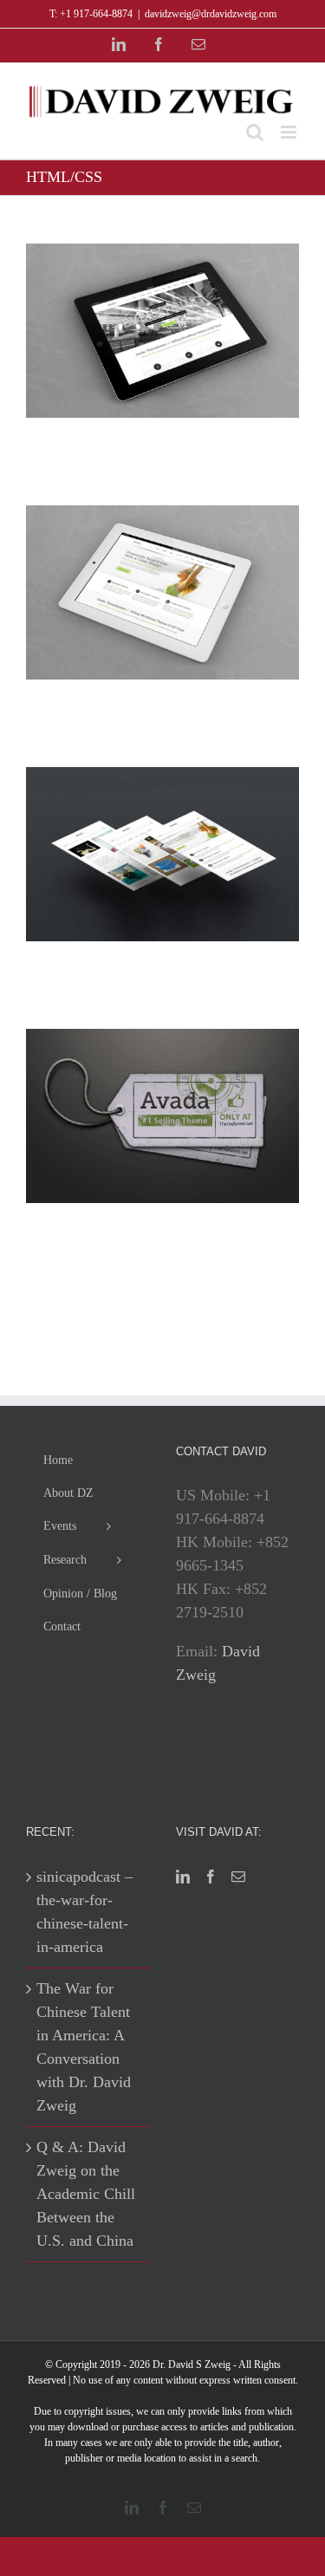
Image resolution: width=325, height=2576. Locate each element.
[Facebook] (211, 1877)
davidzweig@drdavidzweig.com (211, 14)
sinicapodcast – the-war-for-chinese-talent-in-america (84, 1912)
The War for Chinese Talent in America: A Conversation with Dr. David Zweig (84, 2047)
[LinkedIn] (183, 1877)
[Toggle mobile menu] (290, 132)
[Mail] (238, 1877)
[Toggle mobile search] (255, 132)
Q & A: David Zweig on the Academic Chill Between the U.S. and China (86, 2194)
